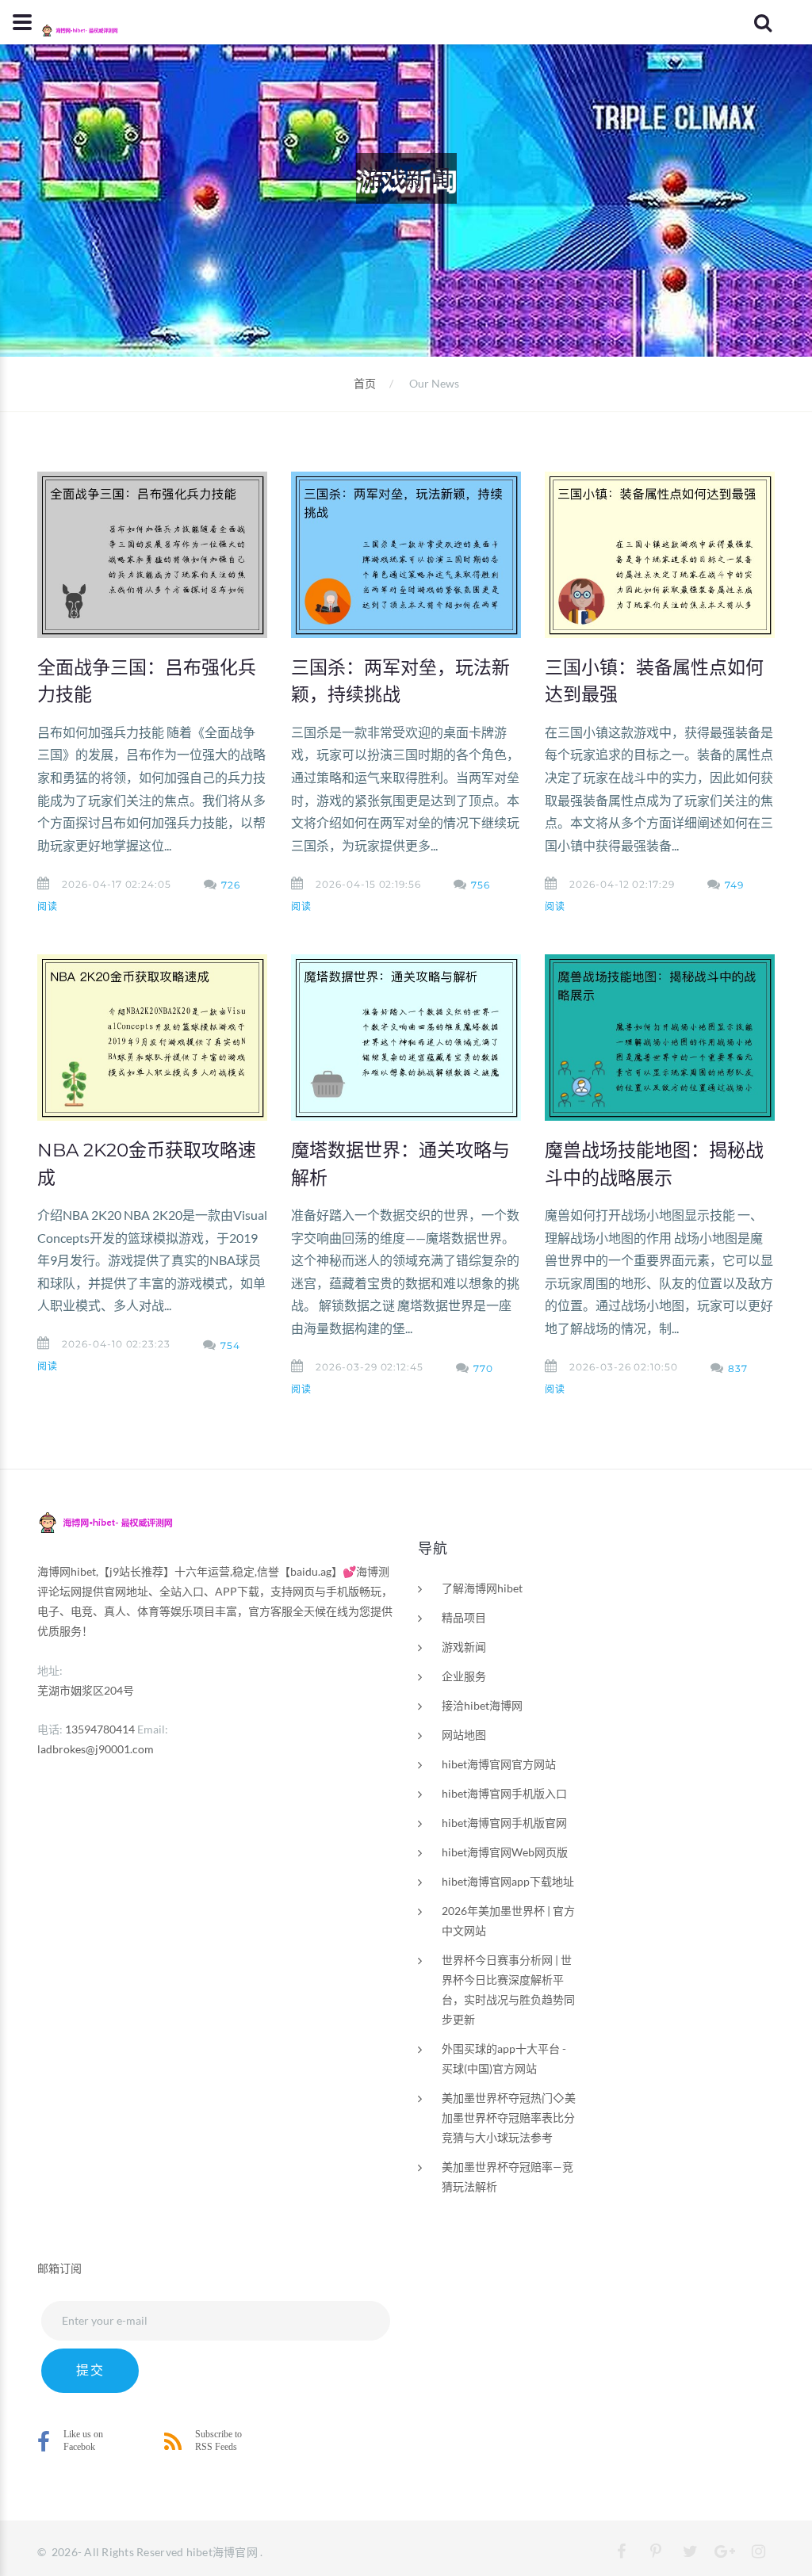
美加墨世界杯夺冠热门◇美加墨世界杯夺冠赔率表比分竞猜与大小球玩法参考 (509, 2117)
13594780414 (100, 1729)
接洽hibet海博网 (482, 1705)
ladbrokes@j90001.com (96, 1749)
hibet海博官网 (222, 2552)
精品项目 (464, 1617)
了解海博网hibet (482, 1588)
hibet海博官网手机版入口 (504, 1793)
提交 (90, 2370)
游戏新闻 (464, 1647)
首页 (365, 383)
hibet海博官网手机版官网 (504, 1823)
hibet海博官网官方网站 (499, 1764)
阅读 (48, 906)
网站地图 (464, 1735)
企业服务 (464, 1676)
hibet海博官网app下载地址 (508, 1881)
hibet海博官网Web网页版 (505, 1852)
